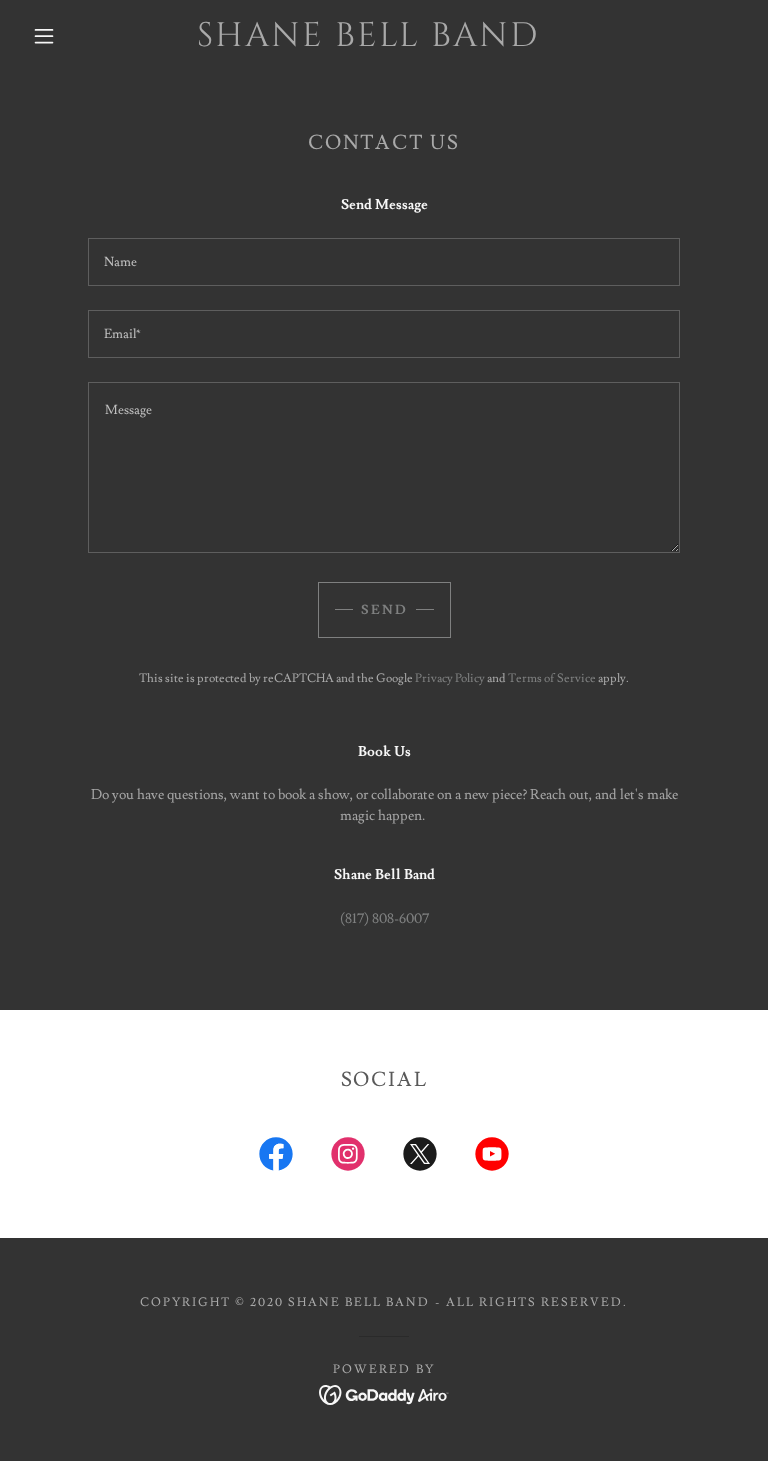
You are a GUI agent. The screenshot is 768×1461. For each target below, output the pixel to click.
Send (384, 610)
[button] (44, 36)
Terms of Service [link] (552, 678)
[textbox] (384, 262)
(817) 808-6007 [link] (384, 919)
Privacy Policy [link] (450, 678)
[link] (368, 42)
